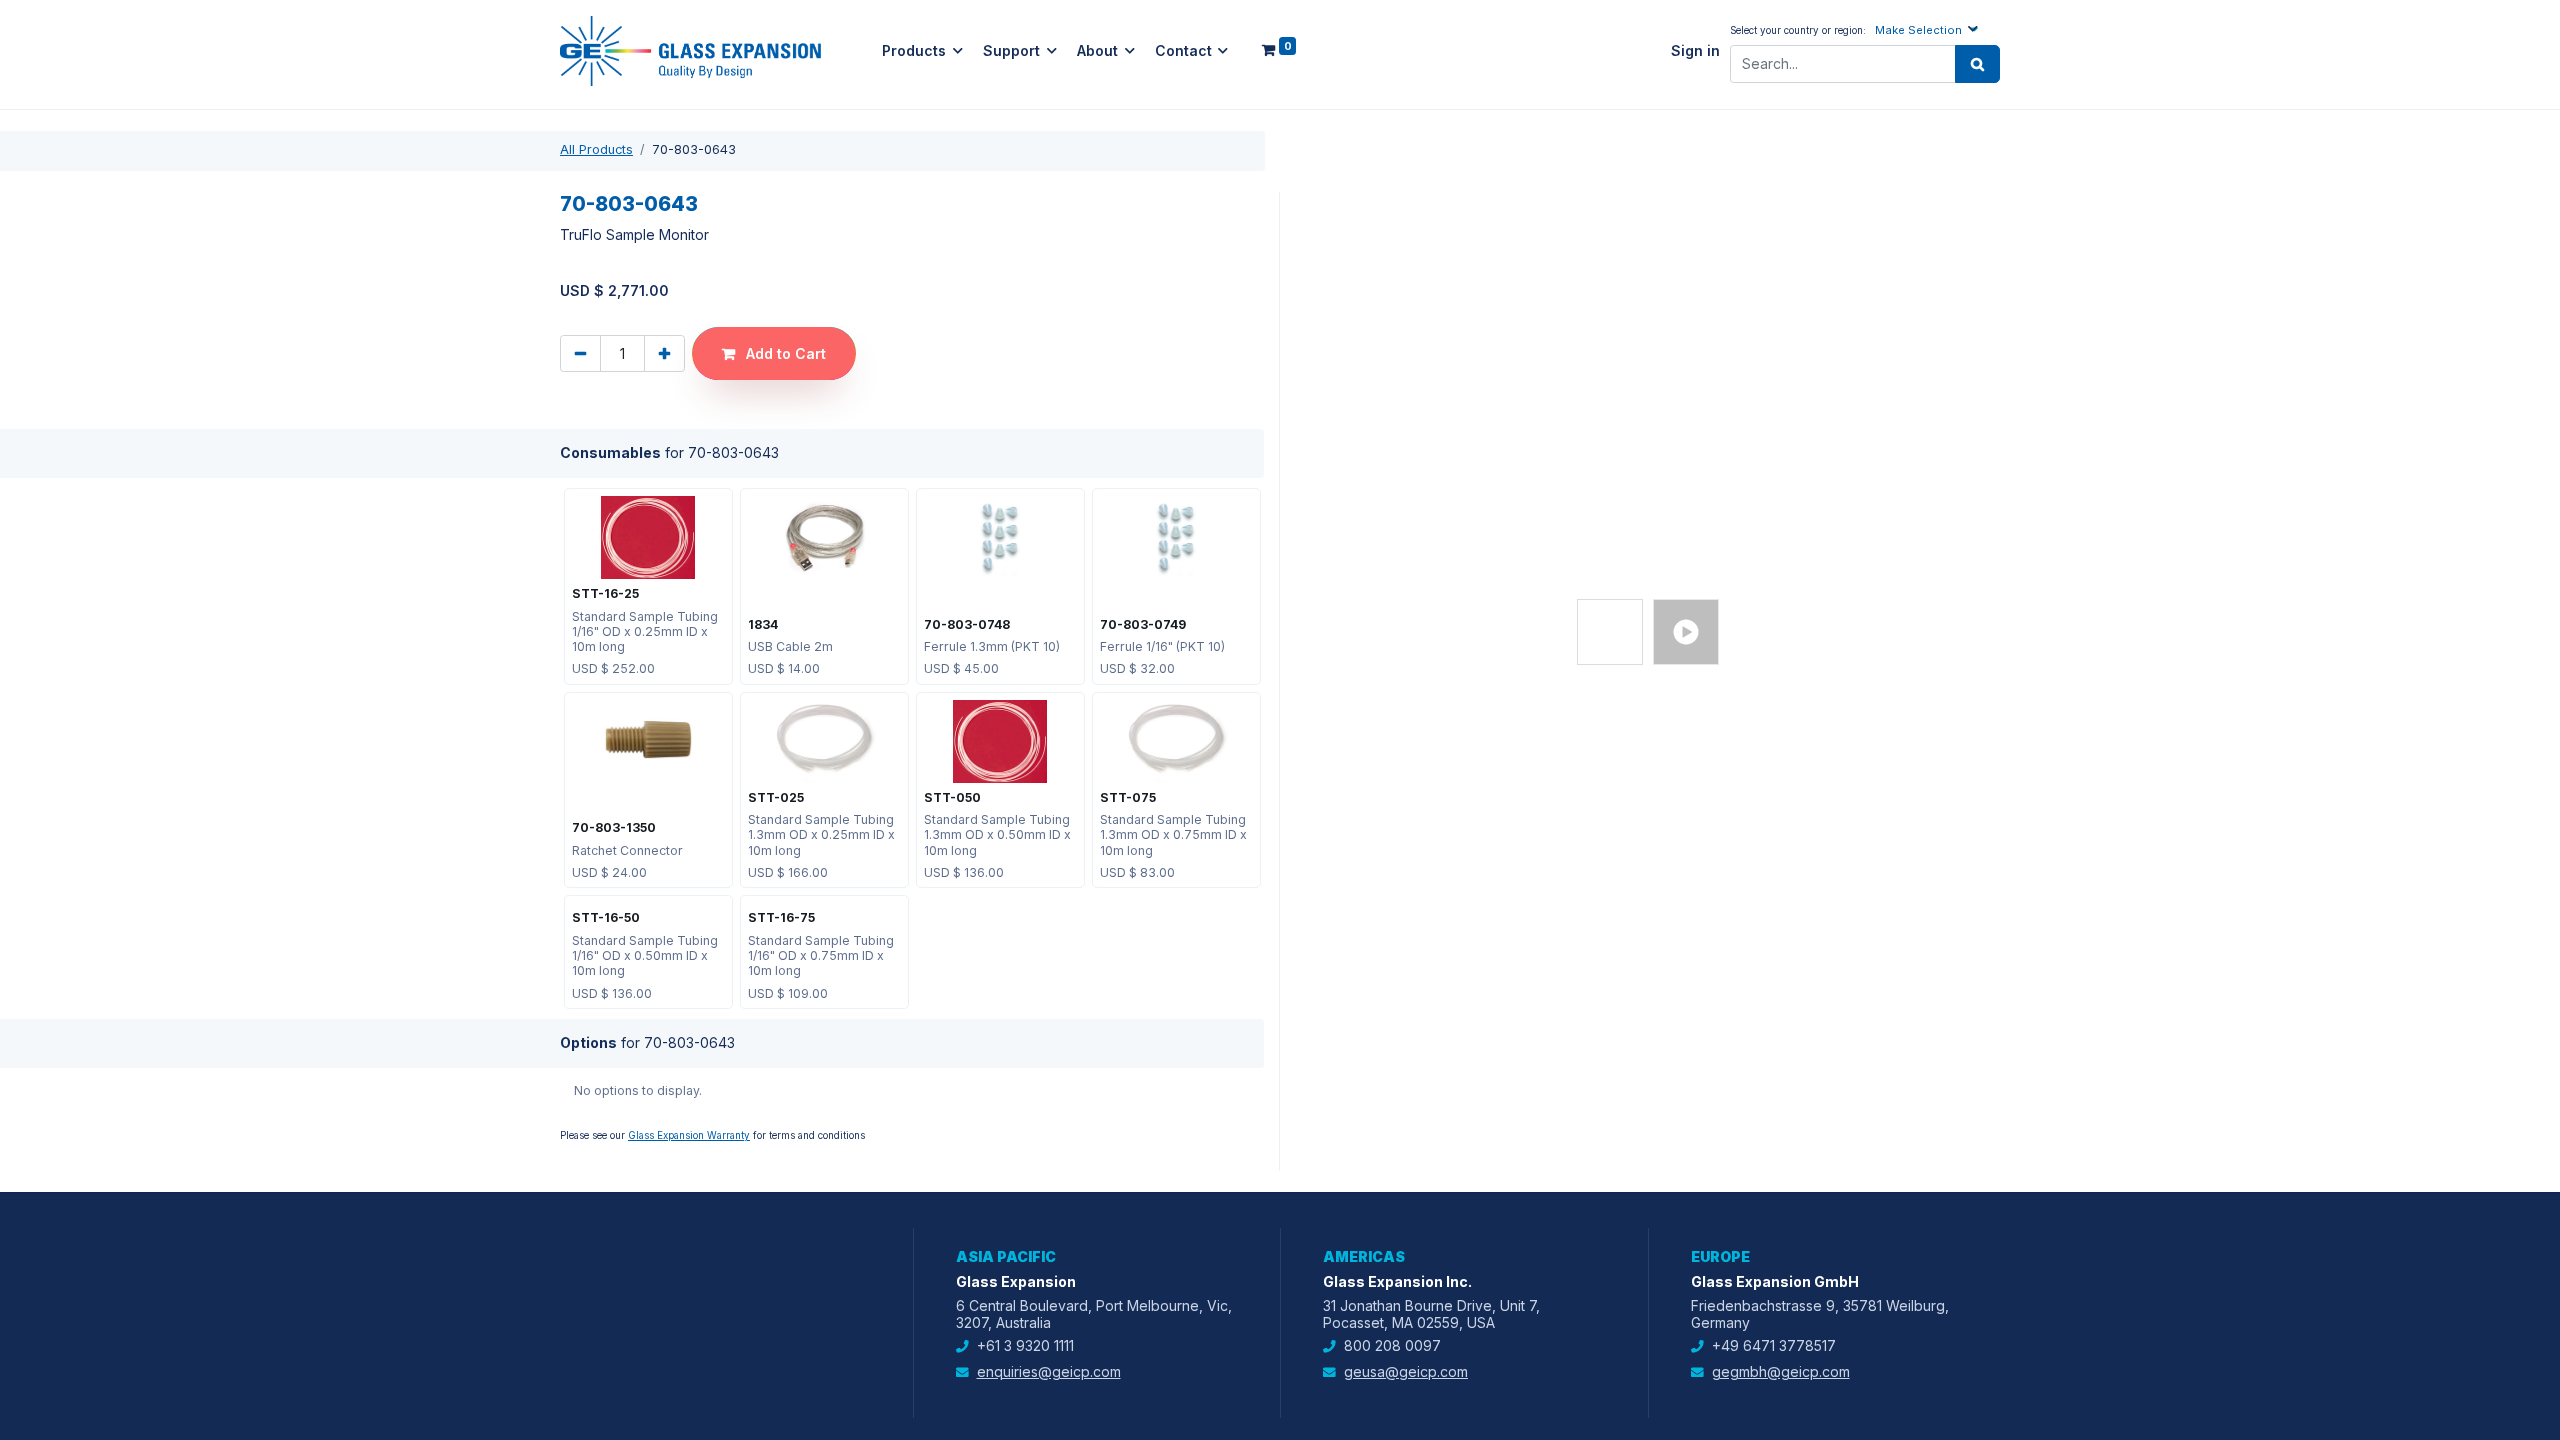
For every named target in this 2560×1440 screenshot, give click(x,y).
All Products (596, 149)
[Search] (1977, 64)
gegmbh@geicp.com (1781, 1371)
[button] (1928, 29)
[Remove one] (580, 353)
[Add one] (664, 353)
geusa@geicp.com (1406, 1371)
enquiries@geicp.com (1049, 1371)
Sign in (1695, 51)
